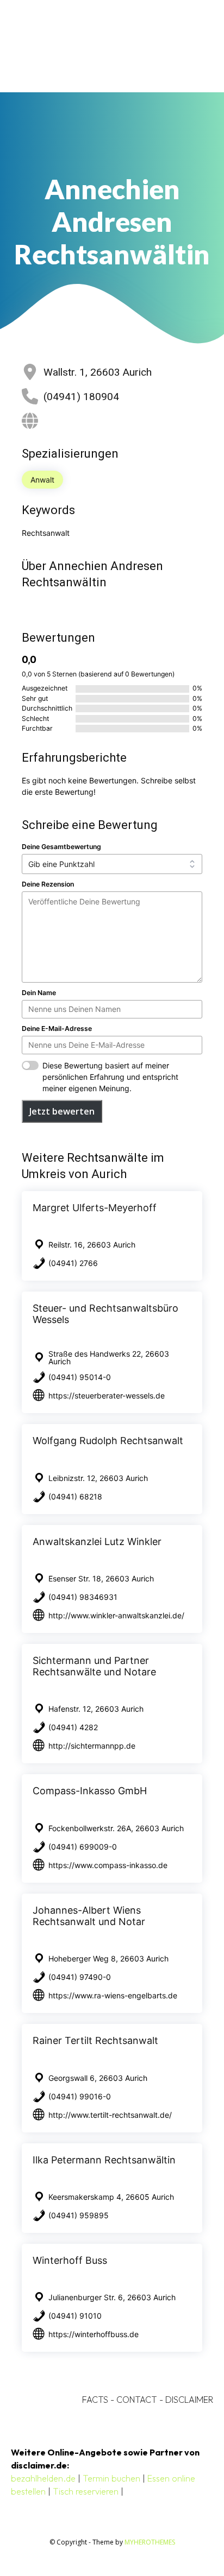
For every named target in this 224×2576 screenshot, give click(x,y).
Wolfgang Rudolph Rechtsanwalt (108, 1441)
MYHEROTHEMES (150, 2542)
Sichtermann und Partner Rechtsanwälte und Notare (94, 1666)
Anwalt (42, 480)
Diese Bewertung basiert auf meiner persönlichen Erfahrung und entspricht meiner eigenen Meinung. (110, 1077)
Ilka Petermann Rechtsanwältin (104, 2160)
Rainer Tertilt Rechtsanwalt (95, 2040)
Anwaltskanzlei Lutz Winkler (97, 1542)
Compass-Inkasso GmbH (90, 1791)
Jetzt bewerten (62, 1111)
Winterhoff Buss (70, 2260)
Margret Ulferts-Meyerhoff (95, 1208)
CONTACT (137, 2400)
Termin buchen (111, 2478)
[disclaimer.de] (97, 46)
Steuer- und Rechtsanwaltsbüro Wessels (105, 1314)
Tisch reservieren (86, 2491)
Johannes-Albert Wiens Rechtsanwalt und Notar (89, 1916)
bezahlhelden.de (43, 2478)
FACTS (95, 2400)
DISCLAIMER (189, 2400)
